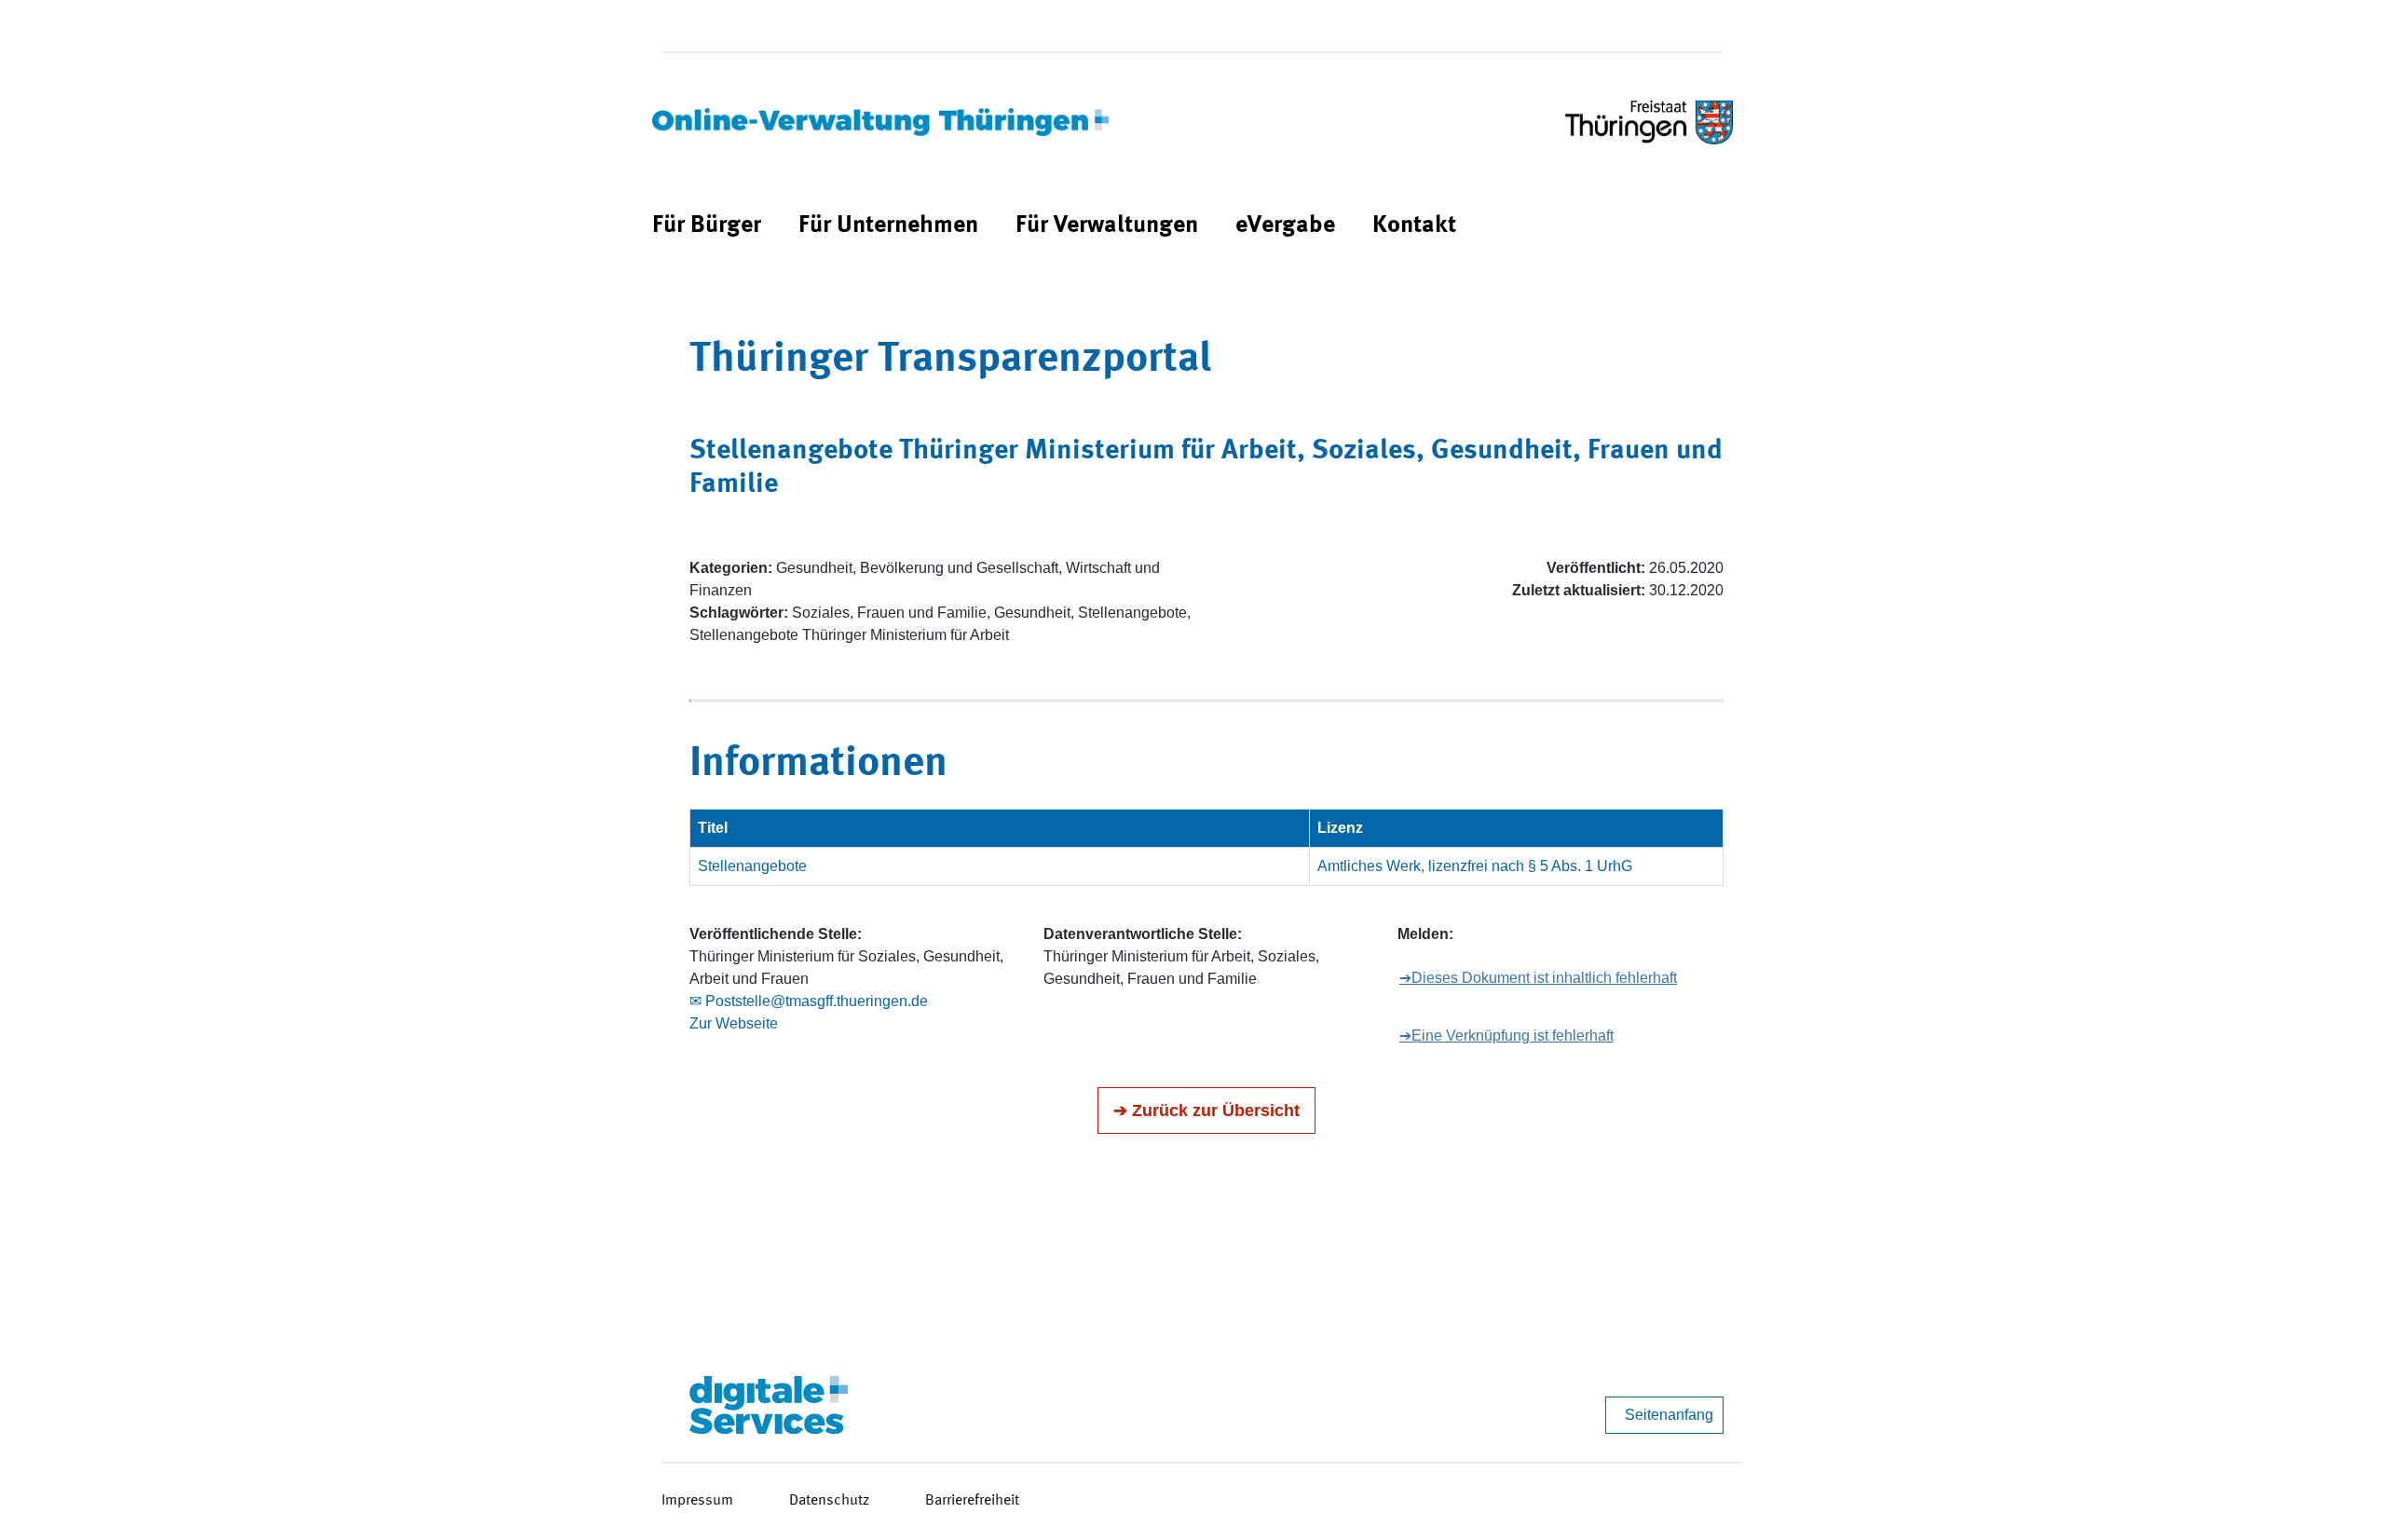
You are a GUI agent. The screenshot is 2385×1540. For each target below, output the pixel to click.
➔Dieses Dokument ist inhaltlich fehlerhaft (1538, 978)
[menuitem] (707, 226)
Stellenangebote (752, 866)
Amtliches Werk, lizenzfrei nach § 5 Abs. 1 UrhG (1475, 866)
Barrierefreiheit (972, 1501)
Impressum (697, 1501)
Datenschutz (829, 1501)
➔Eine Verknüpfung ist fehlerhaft (1506, 1036)
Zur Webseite (734, 1023)
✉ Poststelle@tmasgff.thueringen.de (809, 1001)
